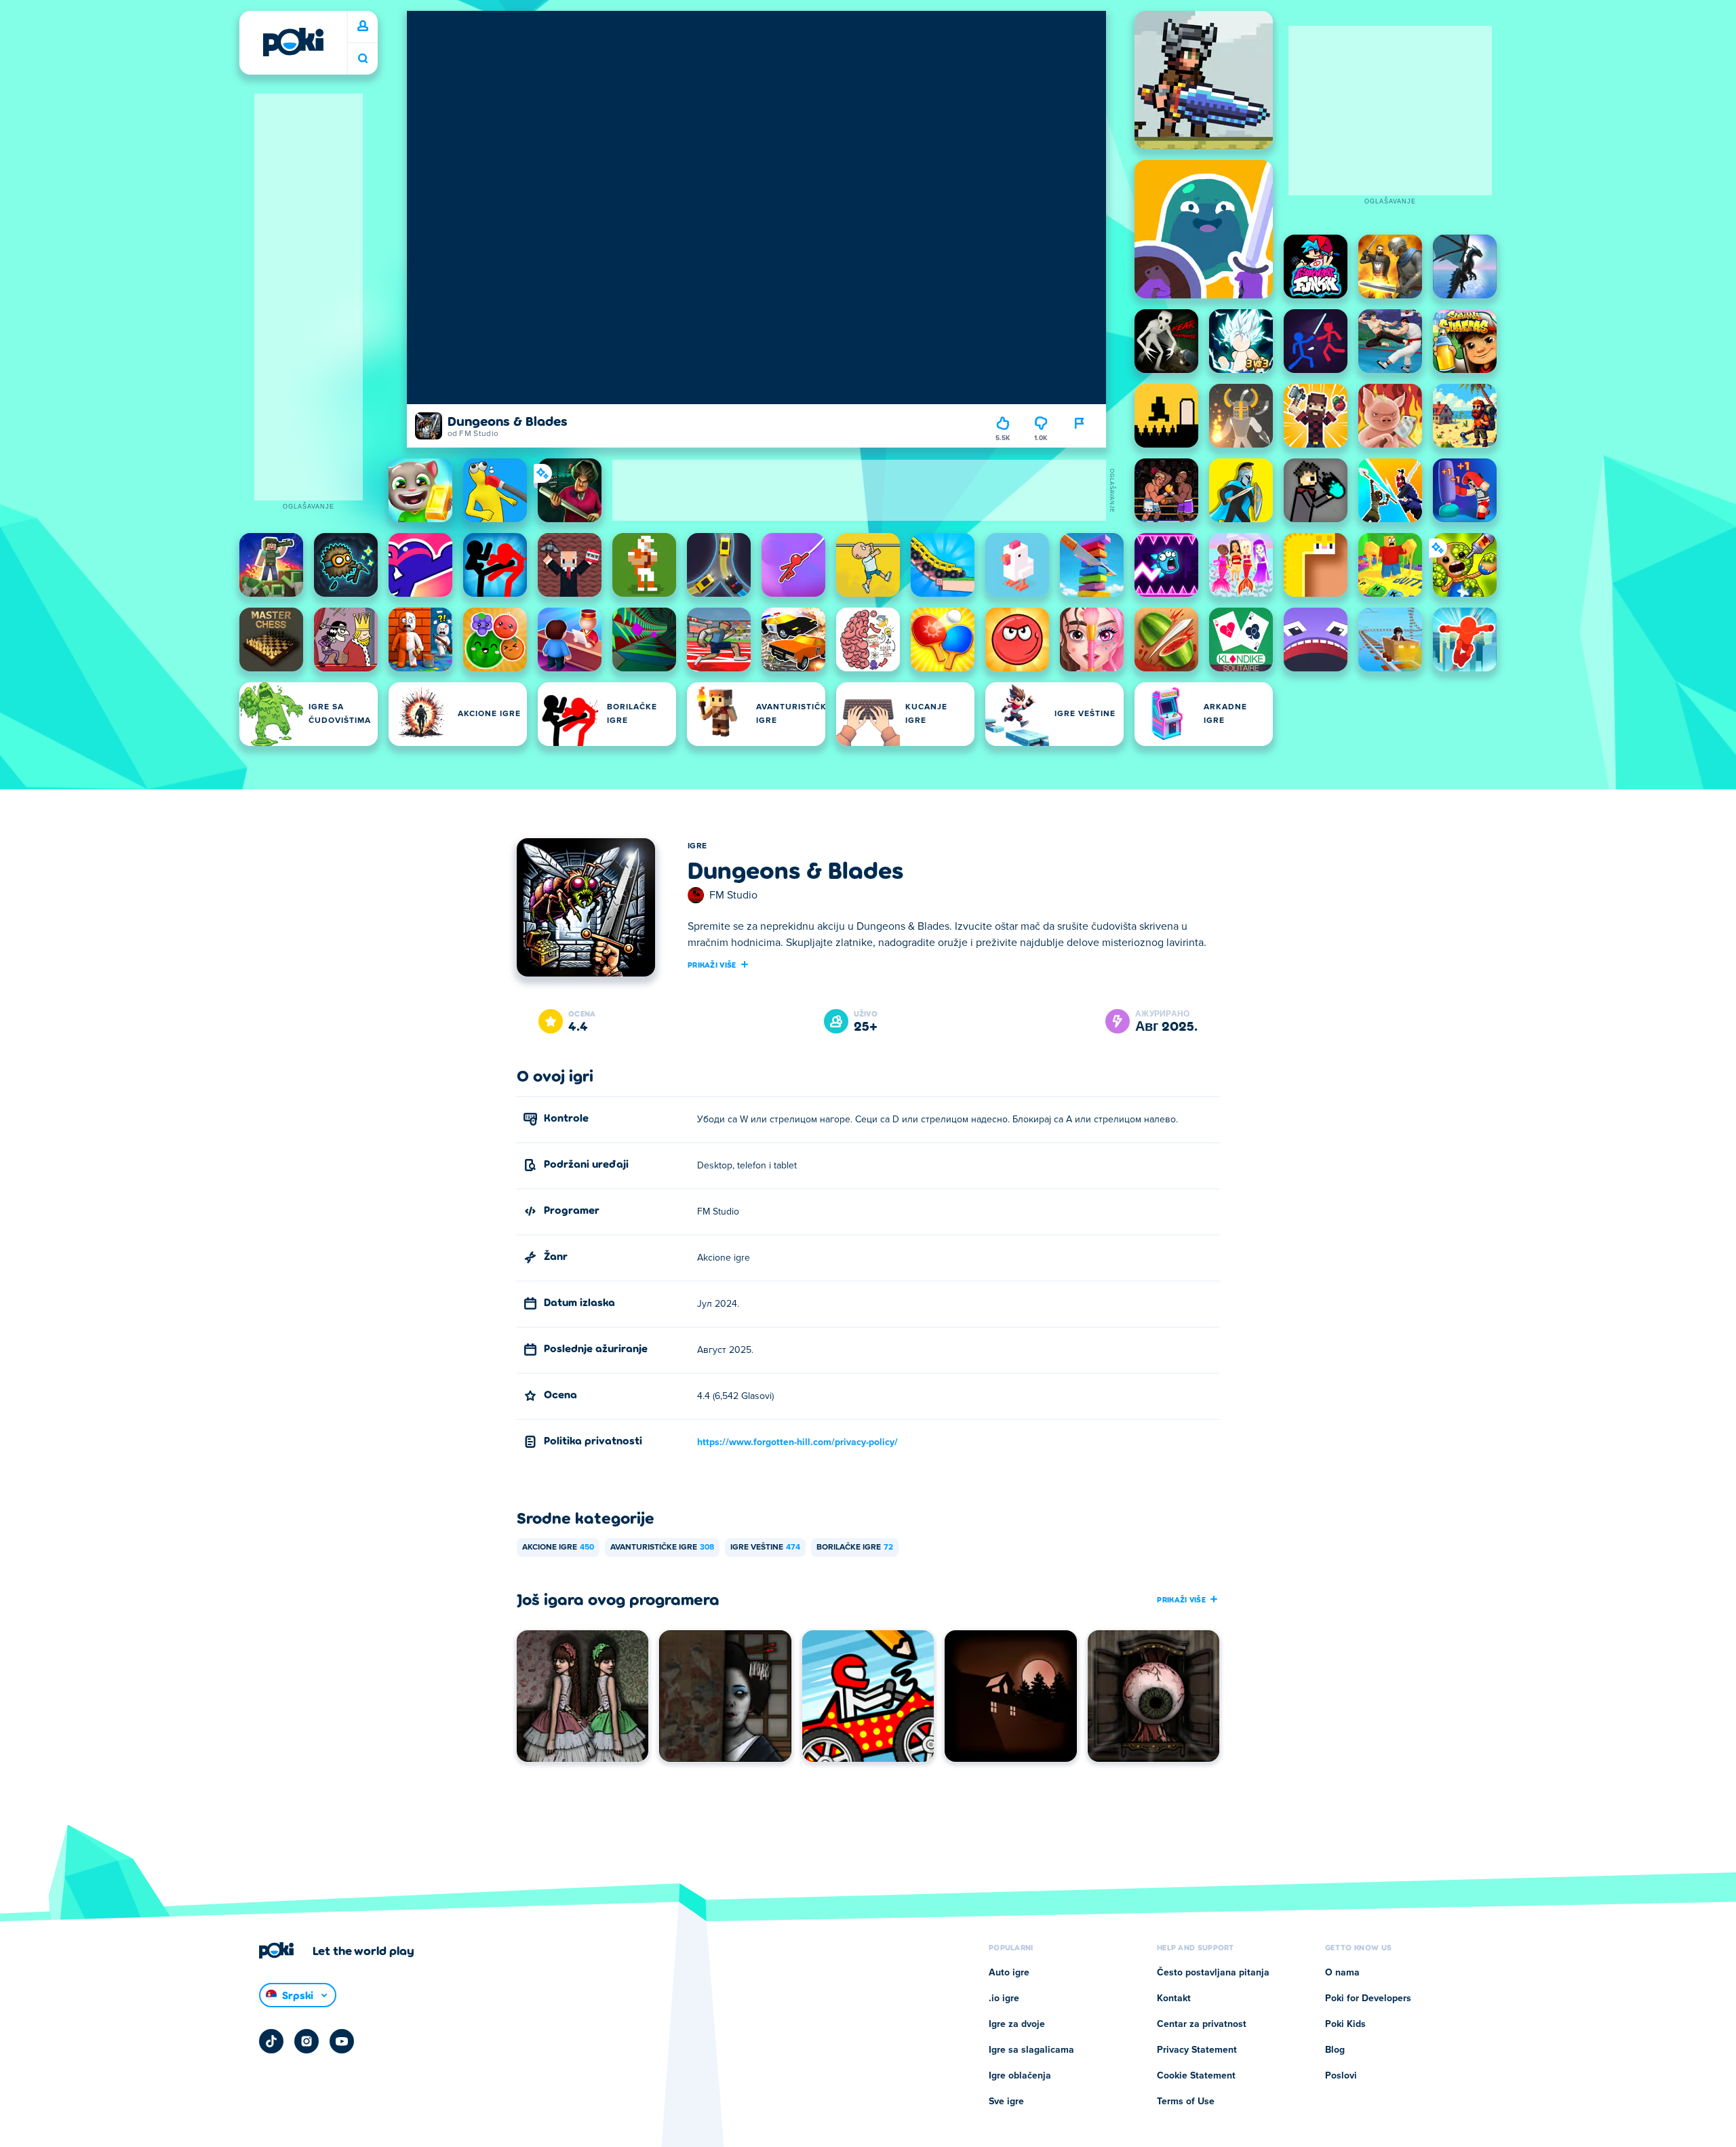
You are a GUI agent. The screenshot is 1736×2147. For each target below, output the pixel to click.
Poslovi (1341, 2076)
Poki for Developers (1368, 1998)
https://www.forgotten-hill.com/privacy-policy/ (797, 1442)
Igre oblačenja (1020, 2076)
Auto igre (1009, 1973)
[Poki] (293, 42)
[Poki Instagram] (307, 2041)
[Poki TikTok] (271, 2041)
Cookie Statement (1196, 2076)
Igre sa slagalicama (1031, 2050)
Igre (697, 846)
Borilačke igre (855, 1548)
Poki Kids (1345, 2024)
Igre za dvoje (1017, 2024)
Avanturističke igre (662, 1548)
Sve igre (1006, 2102)
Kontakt (1174, 1998)
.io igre (1004, 1998)
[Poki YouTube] (342, 2041)
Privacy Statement (1197, 2050)
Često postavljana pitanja (1213, 1973)
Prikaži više (712, 964)
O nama (1342, 1973)
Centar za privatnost (1202, 2024)
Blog (1335, 2050)
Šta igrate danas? (363, 59)
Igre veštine (765, 1548)
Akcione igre (558, 1548)
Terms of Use (1186, 2102)
